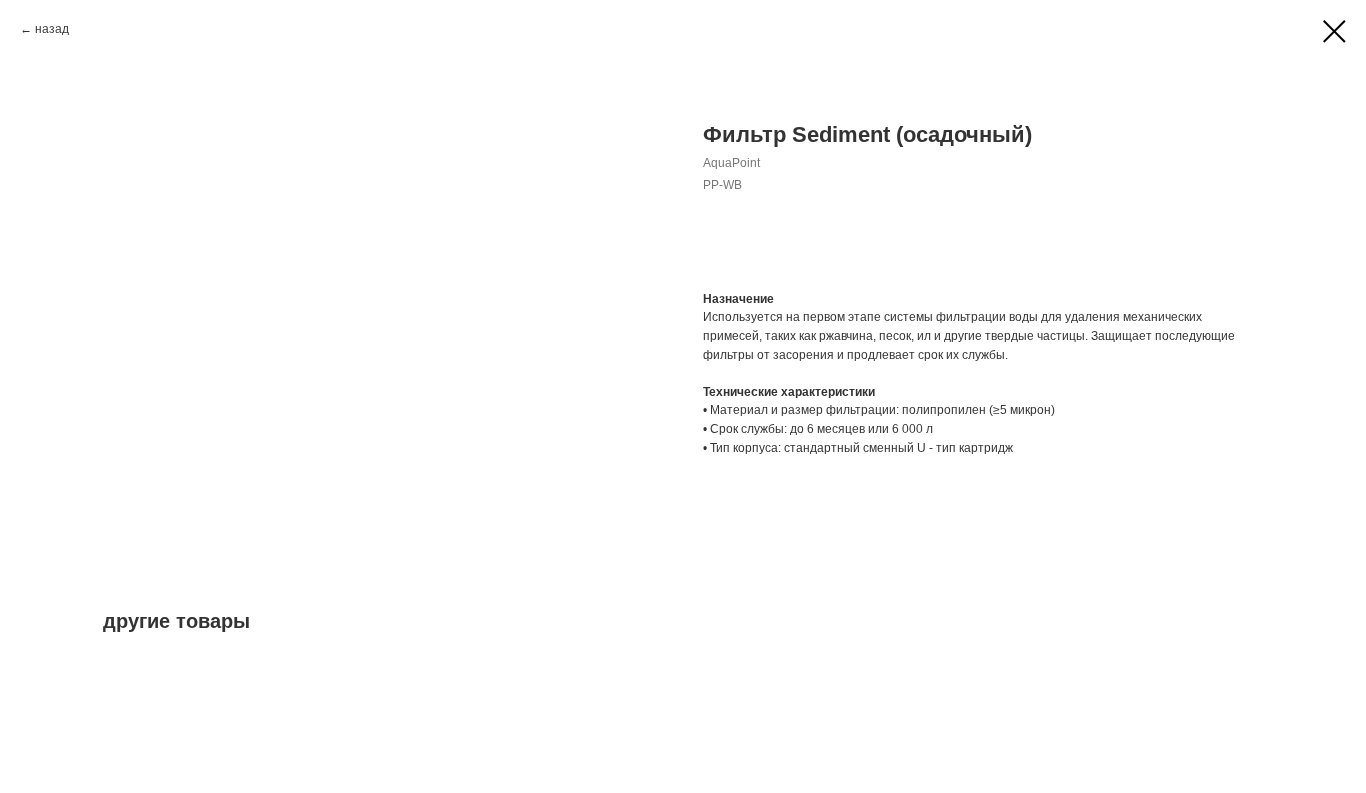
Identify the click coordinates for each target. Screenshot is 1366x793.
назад (52, 29)
